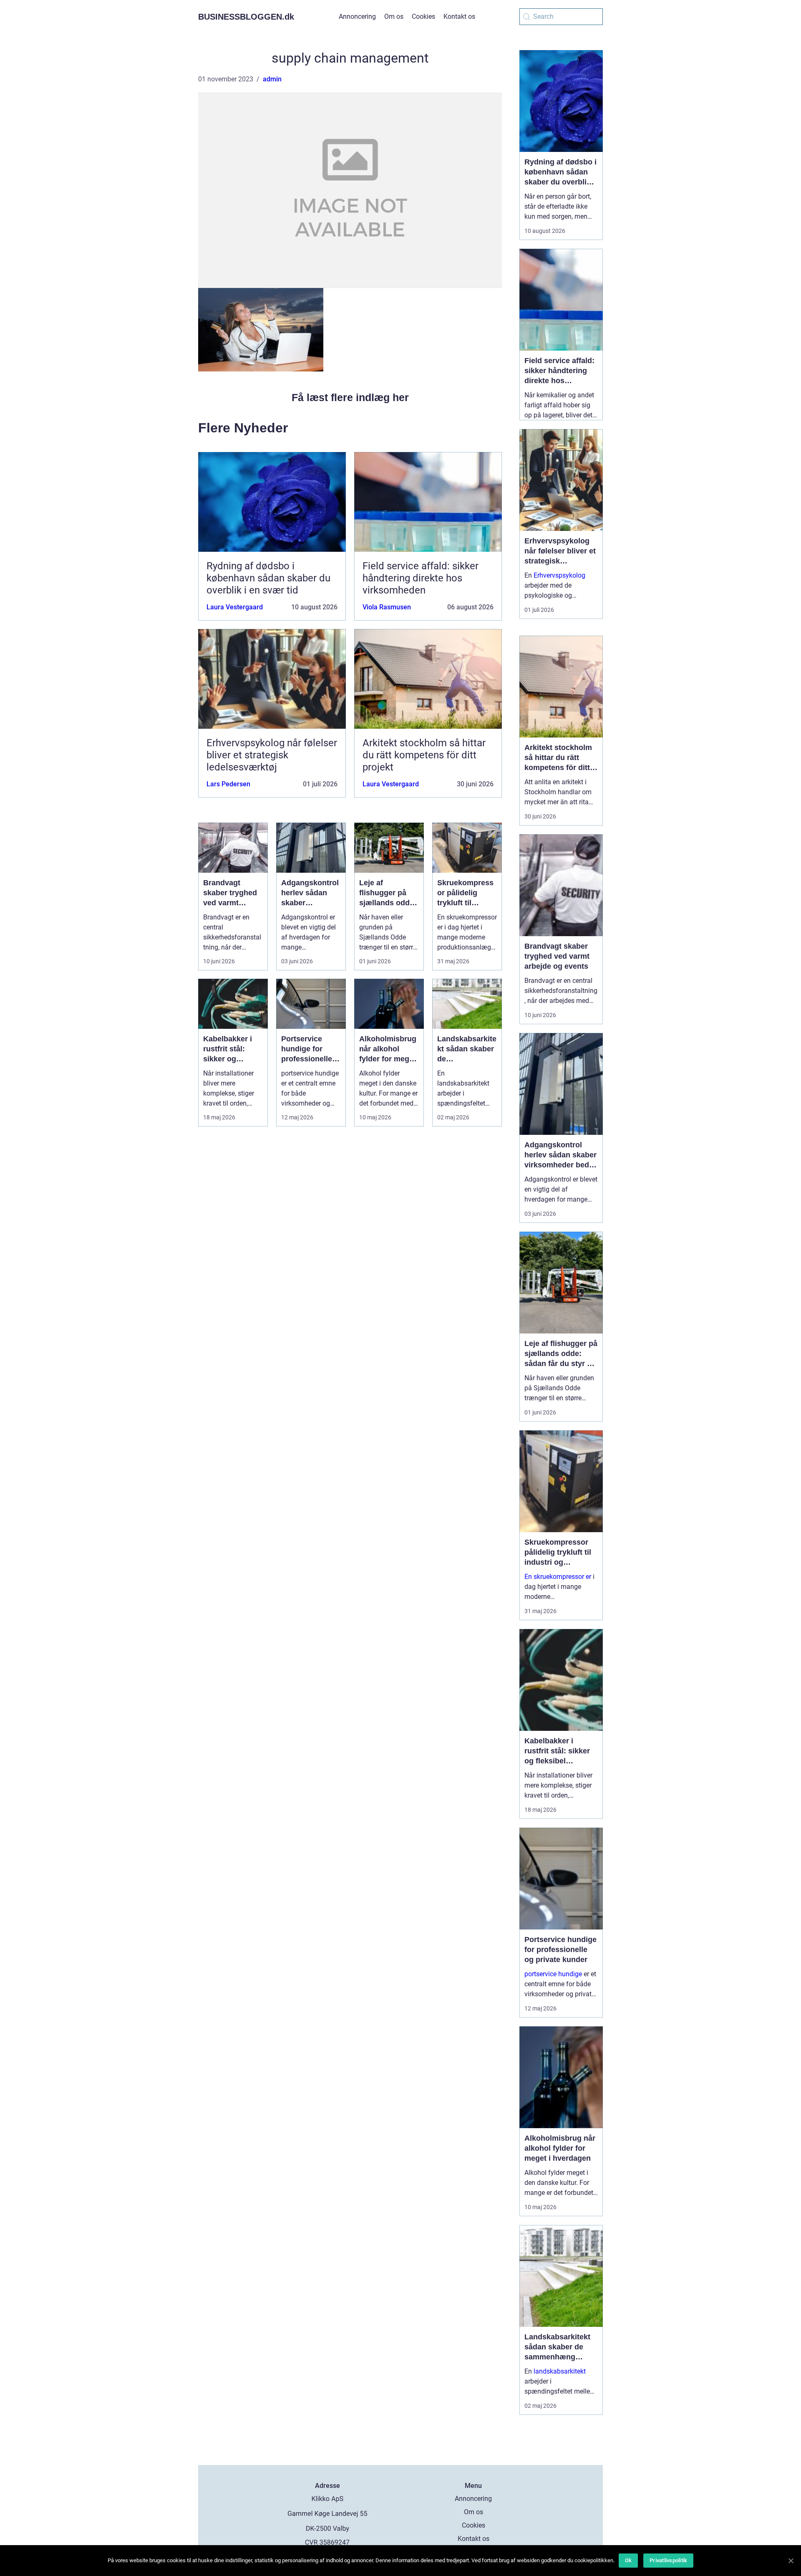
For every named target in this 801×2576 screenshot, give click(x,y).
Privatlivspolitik (668, 2560)
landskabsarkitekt (560, 2371)
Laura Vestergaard (235, 607)
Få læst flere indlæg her (350, 397)
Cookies (423, 16)
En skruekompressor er (558, 1577)
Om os (394, 16)
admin (272, 79)
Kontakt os (459, 16)
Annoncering (357, 16)
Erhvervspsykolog (559, 575)
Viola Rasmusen (387, 607)
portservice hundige (553, 1974)
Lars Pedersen (228, 784)
